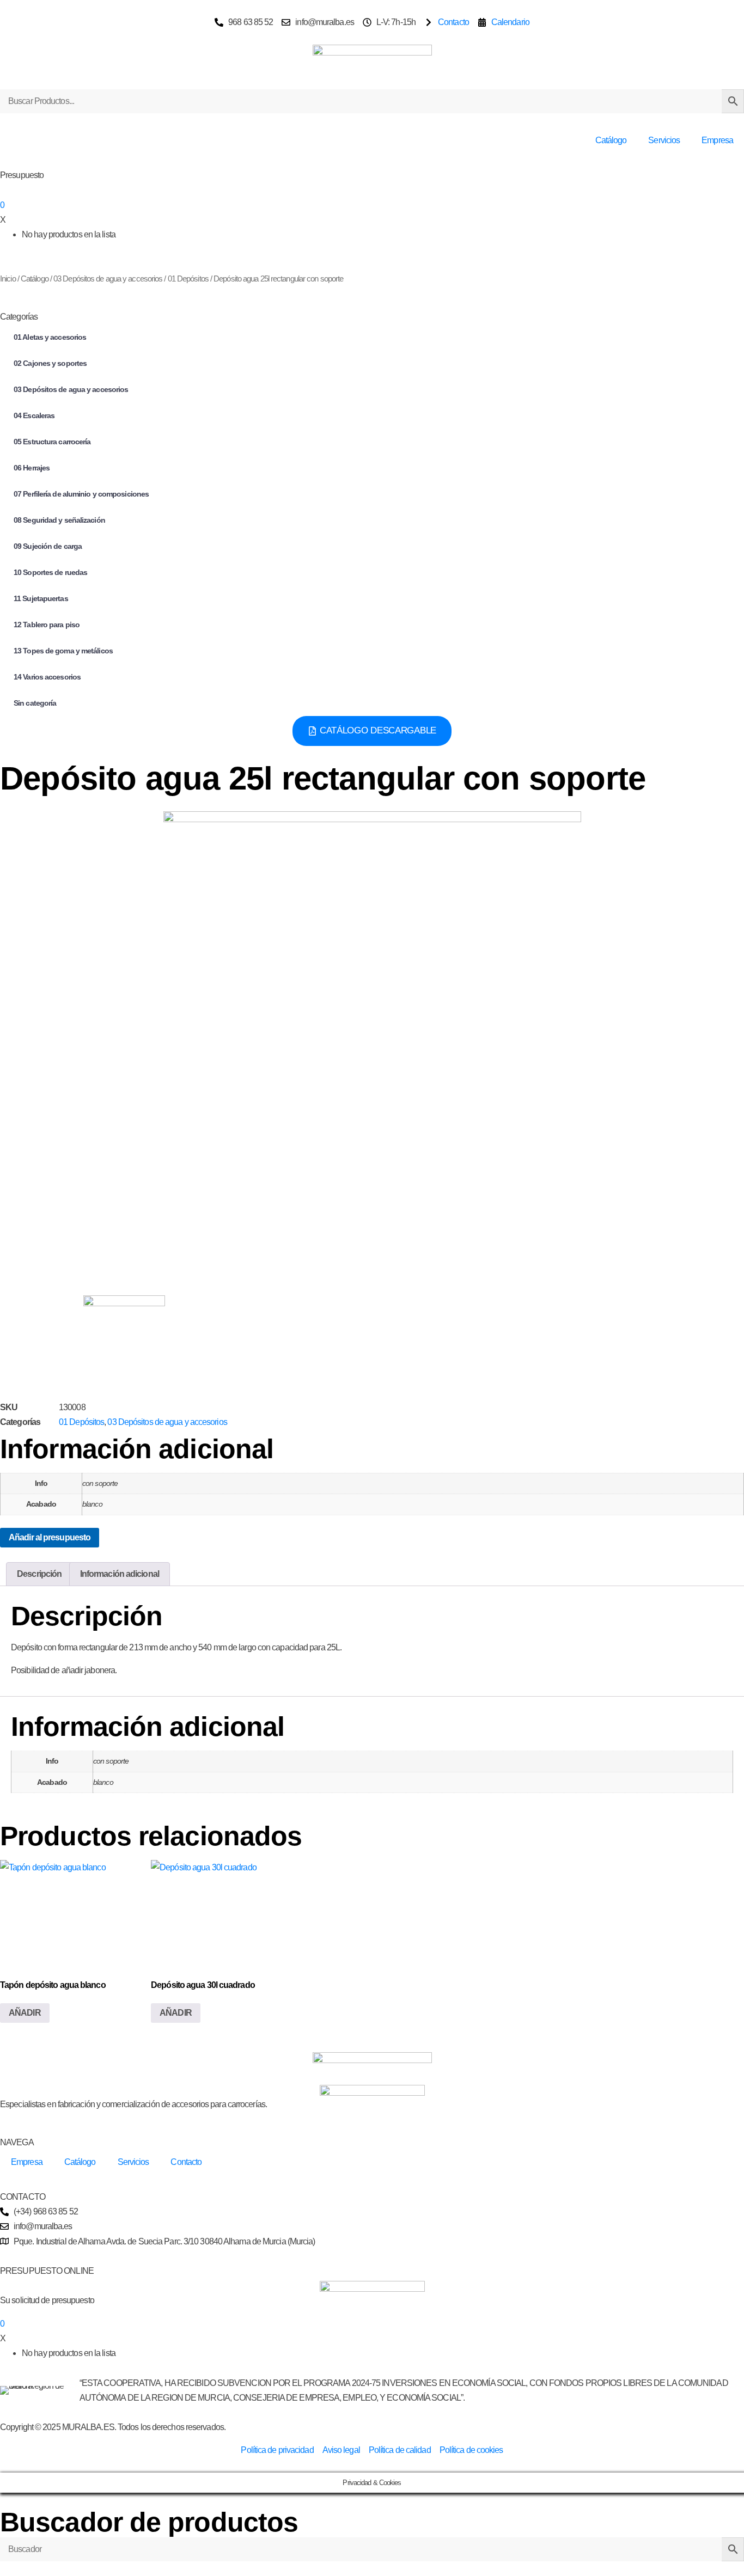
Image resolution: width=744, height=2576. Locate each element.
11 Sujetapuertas (41, 598)
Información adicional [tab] (120, 1574)
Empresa (717, 140)
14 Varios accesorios (47, 677)
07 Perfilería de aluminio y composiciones (81, 494)
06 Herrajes (32, 468)
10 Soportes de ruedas (50, 572)
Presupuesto (22, 175)
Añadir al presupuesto (50, 1537)
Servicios (664, 140)
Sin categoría (35, 703)
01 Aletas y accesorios (50, 337)
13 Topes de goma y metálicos (63, 651)
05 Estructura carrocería (52, 442)
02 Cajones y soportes (50, 363)
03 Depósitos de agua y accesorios (108, 279)
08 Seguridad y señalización (59, 520)
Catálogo (611, 140)
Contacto (186, 2162)
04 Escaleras (34, 415)
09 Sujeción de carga (48, 546)
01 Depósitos (188, 279)
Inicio (8, 279)
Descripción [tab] (39, 1574)
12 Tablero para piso (47, 625)
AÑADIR (25, 2013)
